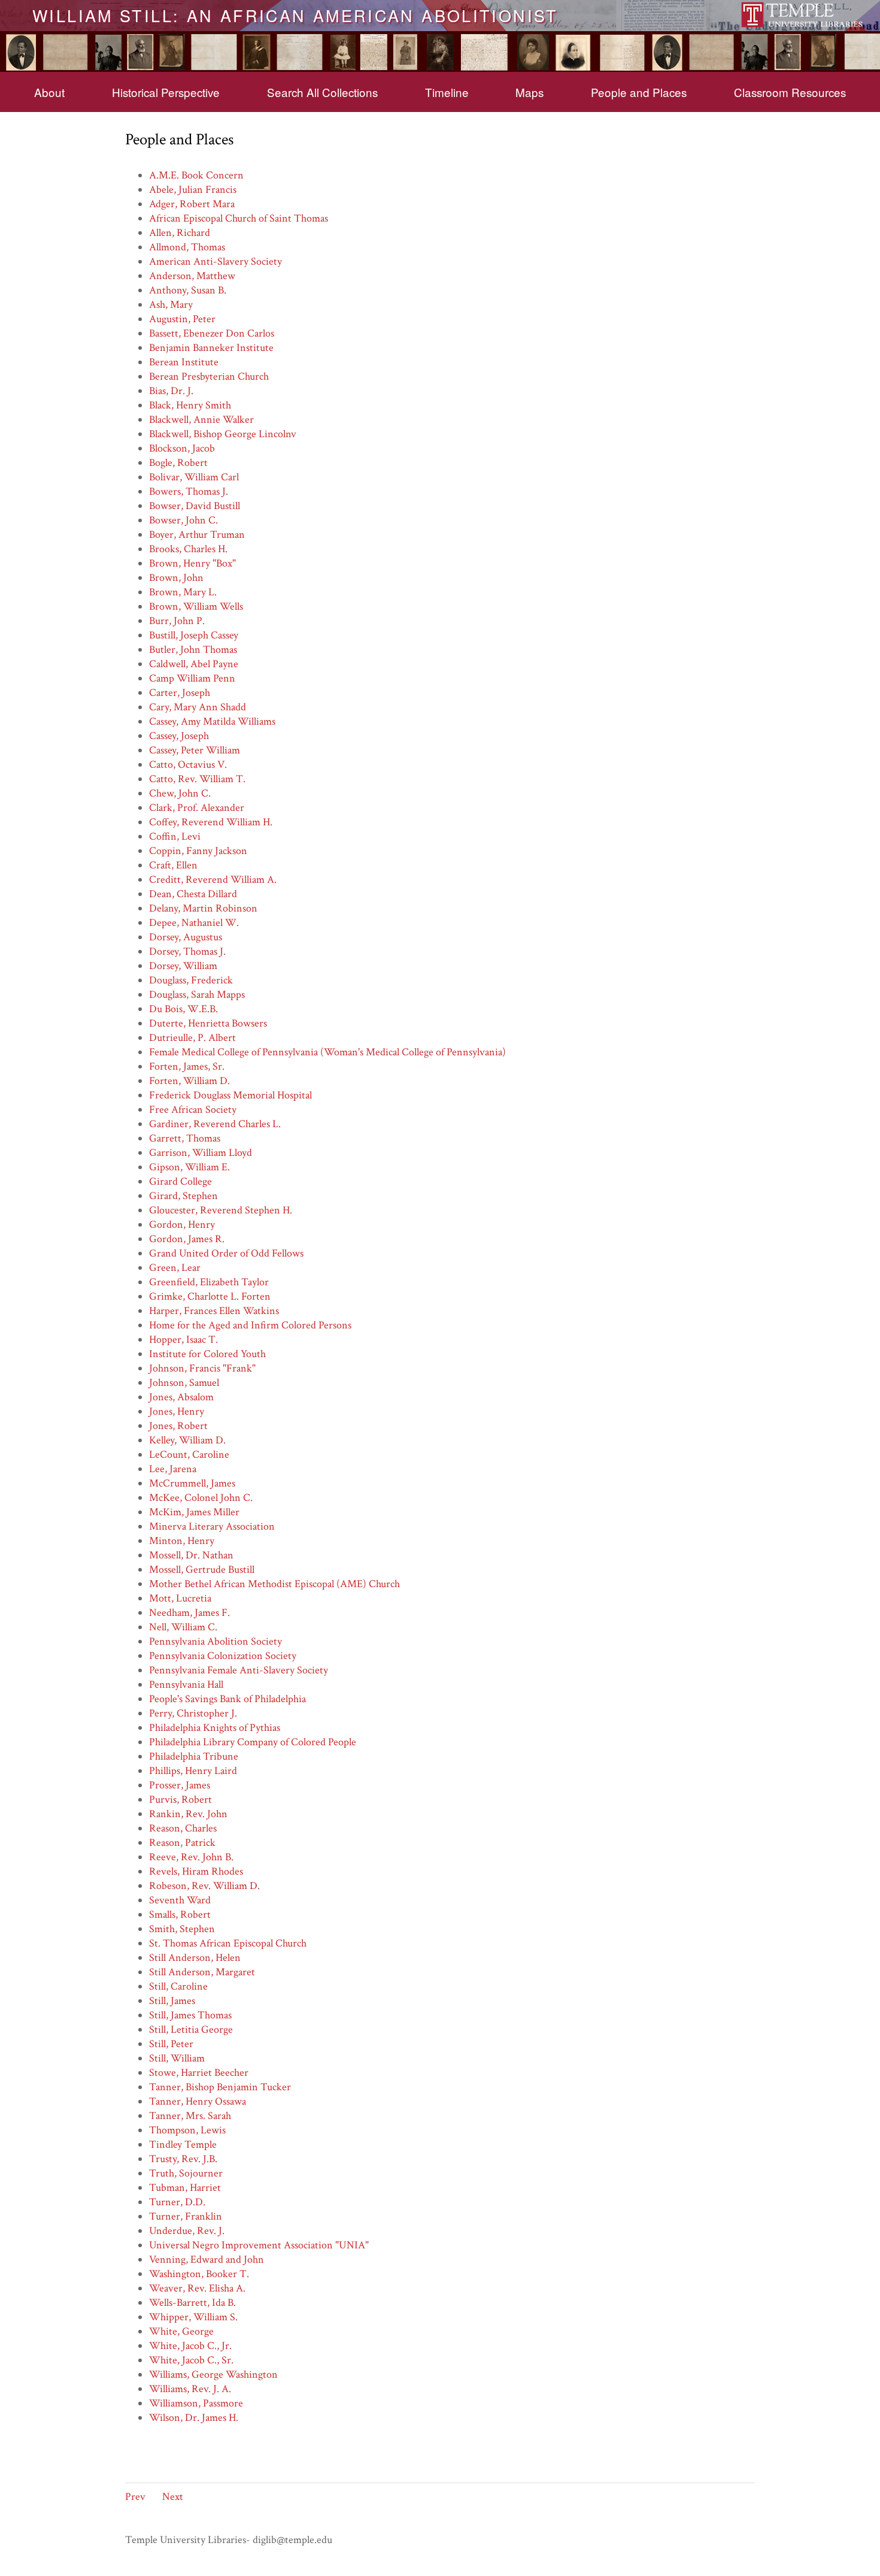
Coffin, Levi (175, 836)
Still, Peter (171, 2044)
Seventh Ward (180, 1900)
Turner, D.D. (177, 2202)
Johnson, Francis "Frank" (202, 1368)
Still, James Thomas (190, 2015)
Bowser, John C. (183, 520)
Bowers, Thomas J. (189, 491)
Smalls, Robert (180, 1914)
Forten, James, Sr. (187, 1066)
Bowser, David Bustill (195, 506)
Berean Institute (184, 362)
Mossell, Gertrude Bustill (202, 1569)
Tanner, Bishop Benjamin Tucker (220, 2087)
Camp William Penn (192, 678)
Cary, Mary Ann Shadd (198, 707)
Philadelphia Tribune (194, 1756)
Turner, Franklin (186, 2216)
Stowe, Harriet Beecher (199, 2073)
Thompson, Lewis (187, 2130)
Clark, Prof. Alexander (197, 808)
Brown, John (176, 578)
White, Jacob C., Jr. (190, 2346)
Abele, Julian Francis (193, 190)
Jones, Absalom (181, 1397)
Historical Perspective (166, 92)
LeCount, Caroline (189, 1455)
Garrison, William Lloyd (201, 1153)
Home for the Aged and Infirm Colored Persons (250, 1325)
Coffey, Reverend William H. (211, 822)
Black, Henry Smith (190, 405)
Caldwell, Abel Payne (194, 664)
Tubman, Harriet (185, 2188)
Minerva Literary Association (212, 1526)
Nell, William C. (183, 1627)
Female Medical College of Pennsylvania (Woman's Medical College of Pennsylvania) (327, 1052)
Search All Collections (322, 92)
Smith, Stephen (182, 1929)
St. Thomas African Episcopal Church (228, 1943)
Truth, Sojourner (186, 2173)
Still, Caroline (178, 1986)
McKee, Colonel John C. (201, 1498)
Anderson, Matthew (192, 276)
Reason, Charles (183, 1828)
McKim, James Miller (194, 1512)
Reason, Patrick (182, 1843)
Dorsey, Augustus (186, 937)
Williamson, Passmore (196, 2403)
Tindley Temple (183, 2144)
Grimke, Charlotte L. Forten (210, 1296)
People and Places (639, 92)
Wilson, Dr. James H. (194, 2418)
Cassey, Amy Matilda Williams (212, 721)
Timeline (447, 92)
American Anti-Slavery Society (216, 261)
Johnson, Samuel (184, 1383)
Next (173, 2497)
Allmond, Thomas (187, 247)
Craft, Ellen (173, 865)
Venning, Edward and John (207, 2259)
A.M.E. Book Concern (196, 175)
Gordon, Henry (182, 1225)
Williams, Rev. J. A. (190, 2389)
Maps (529, 92)
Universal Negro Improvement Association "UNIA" (259, 2245)
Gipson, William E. (189, 1167)
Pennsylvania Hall (186, 1684)
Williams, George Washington (213, 2374)
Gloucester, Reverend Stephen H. (221, 1210)
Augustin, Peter (182, 319)
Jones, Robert (178, 1426)
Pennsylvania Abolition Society (216, 1641)
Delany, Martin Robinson (203, 908)
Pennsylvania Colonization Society (223, 1656)
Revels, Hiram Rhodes (196, 1871)
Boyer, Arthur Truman (197, 535)
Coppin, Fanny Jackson (198, 851)
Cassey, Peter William (195, 750)
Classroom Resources (790, 92)
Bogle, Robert (178, 463)
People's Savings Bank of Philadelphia (227, 1699)
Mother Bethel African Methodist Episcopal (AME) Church (274, 1584)
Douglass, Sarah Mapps (197, 995)
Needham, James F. (189, 1613)
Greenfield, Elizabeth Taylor (209, 1282)
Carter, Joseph (180, 693)
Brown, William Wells (196, 606)
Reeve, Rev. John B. (191, 1857)
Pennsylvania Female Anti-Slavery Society (239, 1670)
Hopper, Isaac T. (183, 1340)
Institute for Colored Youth (207, 1354)
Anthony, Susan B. (188, 290)
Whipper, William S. (193, 2317)
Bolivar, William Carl (194, 477)
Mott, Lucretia (180, 1598)
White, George (181, 2331)
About (49, 92)
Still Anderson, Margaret (202, 1972)
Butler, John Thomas (193, 650)
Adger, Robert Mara (192, 204)
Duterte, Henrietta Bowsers (208, 1023)
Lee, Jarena (173, 1469)
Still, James (172, 2001)
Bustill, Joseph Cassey (194, 635)
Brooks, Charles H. (188, 549)
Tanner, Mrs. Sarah (190, 2116)
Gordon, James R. (187, 1239)
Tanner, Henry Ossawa (198, 2101)
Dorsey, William (183, 966)
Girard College (180, 1181)
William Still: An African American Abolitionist (295, 15)
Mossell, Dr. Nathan (191, 1555)
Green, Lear (175, 1268)
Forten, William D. (189, 1081)
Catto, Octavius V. (188, 765)
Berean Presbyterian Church (209, 376)
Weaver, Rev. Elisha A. (197, 2288)
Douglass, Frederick (191, 980)
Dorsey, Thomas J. (187, 951)
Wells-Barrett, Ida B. (192, 2303)
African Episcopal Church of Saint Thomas (239, 218)
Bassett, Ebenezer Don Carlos (212, 333)
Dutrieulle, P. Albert (192, 1038)
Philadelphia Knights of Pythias (215, 1728)
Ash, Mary (171, 305)
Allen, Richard (180, 233)
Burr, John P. (177, 621)
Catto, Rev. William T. (197, 779)
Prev (135, 2497)
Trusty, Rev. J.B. (183, 2159)
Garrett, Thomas (185, 1138)
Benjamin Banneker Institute (211, 348)
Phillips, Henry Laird (193, 1771)
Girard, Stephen (183, 1196)
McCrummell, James (192, 1483)
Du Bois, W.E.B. (183, 1009)
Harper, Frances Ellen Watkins (214, 1311)
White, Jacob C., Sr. (191, 2360)
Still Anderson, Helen (195, 1958)
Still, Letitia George (191, 2029)
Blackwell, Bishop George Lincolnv (223, 434)
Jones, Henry (177, 1411)
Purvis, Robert (180, 1799)
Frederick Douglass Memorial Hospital (230, 1095)
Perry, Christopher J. (193, 1713)
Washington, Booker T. (199, 2274)
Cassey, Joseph (179, 736)
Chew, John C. (180, 793)
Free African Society (193, 1110)
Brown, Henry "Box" (192, 563)
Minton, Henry (182, 1541)
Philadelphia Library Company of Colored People (253, 1742)
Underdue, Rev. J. (187, 2231)
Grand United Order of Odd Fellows (226, 1253)
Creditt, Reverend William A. (213, 880)
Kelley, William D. (187, 1440)
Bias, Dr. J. (171, 391)
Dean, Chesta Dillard (193, 894)
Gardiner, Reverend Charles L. (215, 1124)
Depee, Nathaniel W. (194, 923)
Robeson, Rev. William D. (204, 1886)
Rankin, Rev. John (188, 1814)
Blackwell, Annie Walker (201, 420)
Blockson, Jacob (182, 448)
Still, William (177, 2058)
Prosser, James (180, 1785)
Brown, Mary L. (183, 592)
